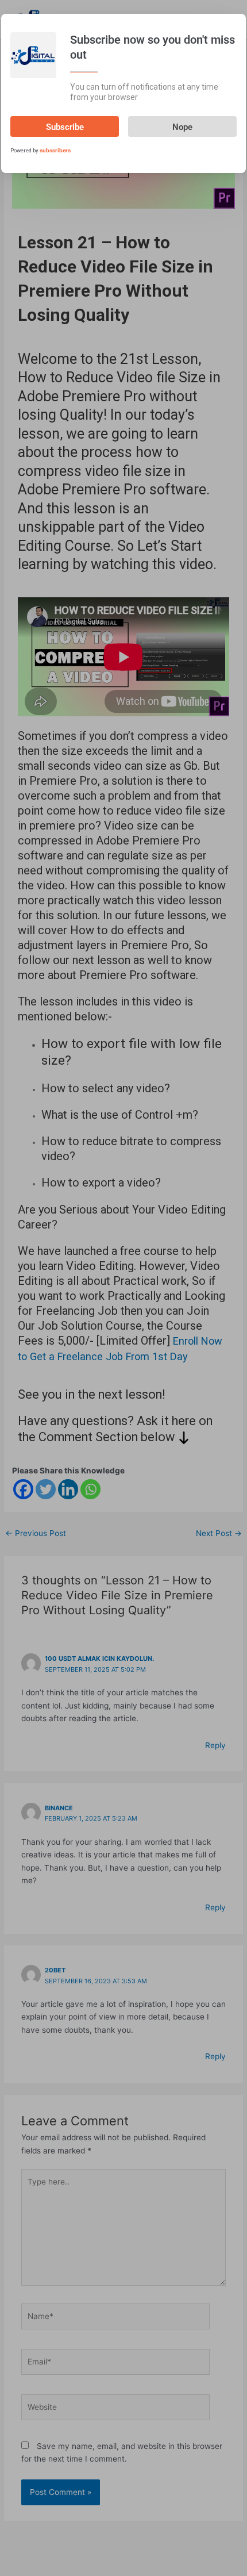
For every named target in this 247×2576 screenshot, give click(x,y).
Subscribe (65, 127)
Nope (182, 127)
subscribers (55, 150)
